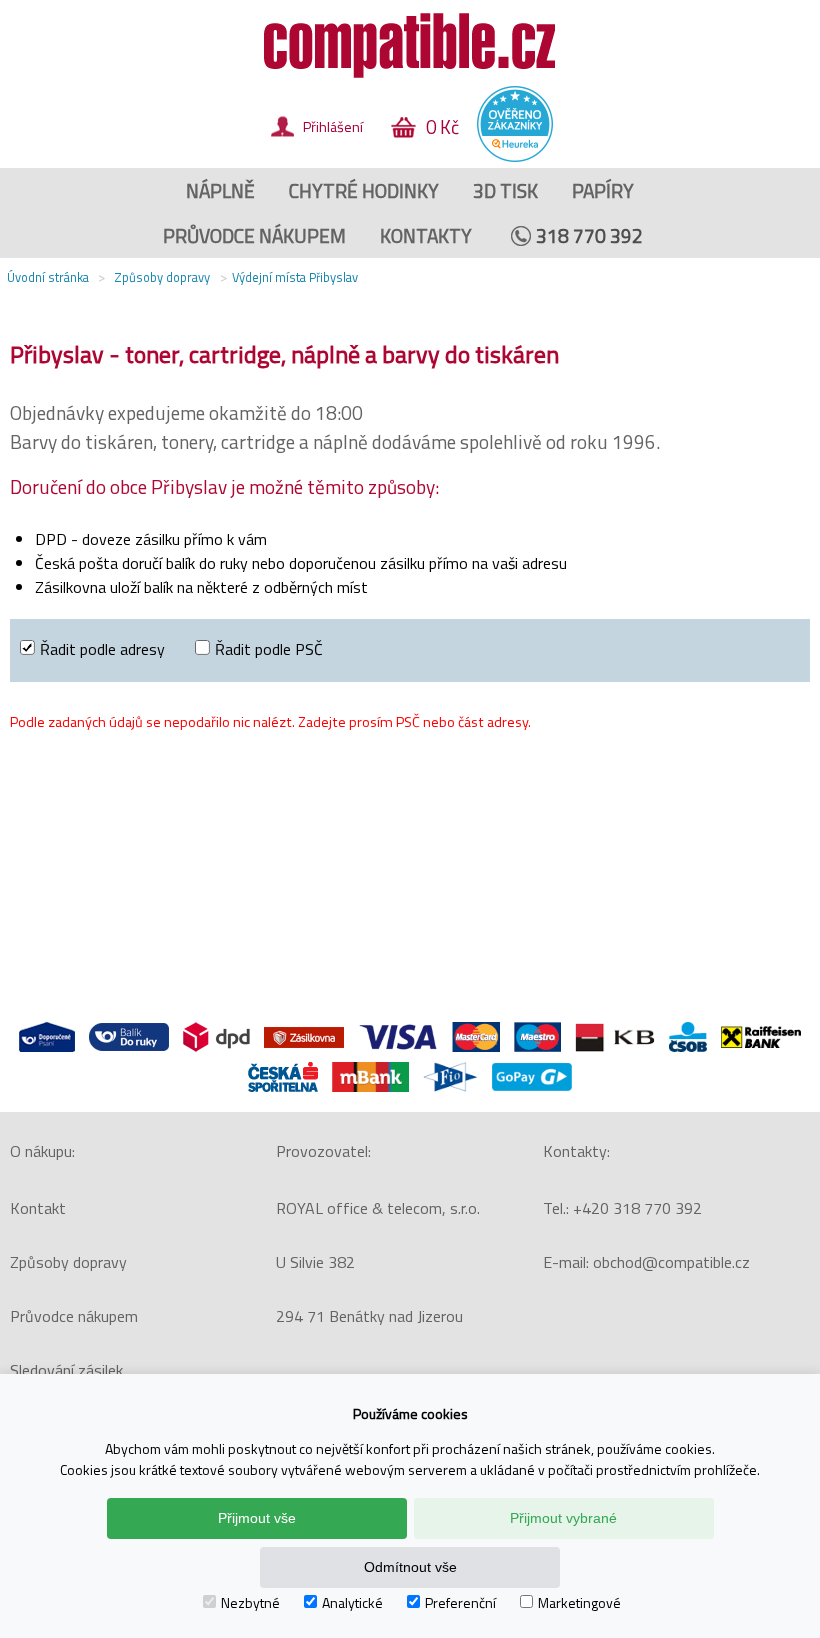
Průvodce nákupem (74, 1316)
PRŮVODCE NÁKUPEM (254, 235)
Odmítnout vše (410, 1567)
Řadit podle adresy (102, 649)
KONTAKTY (426, 235)
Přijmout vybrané (563, 1518)
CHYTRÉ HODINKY (364, 190)
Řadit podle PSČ (269, 649)
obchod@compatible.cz (671, 1262)
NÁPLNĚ (220, 190)
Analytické (352, 1602)
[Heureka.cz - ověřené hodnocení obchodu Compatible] (515, 157)
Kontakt (38, 1208)
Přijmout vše (257, 1518)
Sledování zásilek (66, 1370)
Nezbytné (250, 1602)
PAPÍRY (603, 190)
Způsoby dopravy (68, 1262)
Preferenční (460, 1602)
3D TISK (505, 190)
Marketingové (579, 1602)
